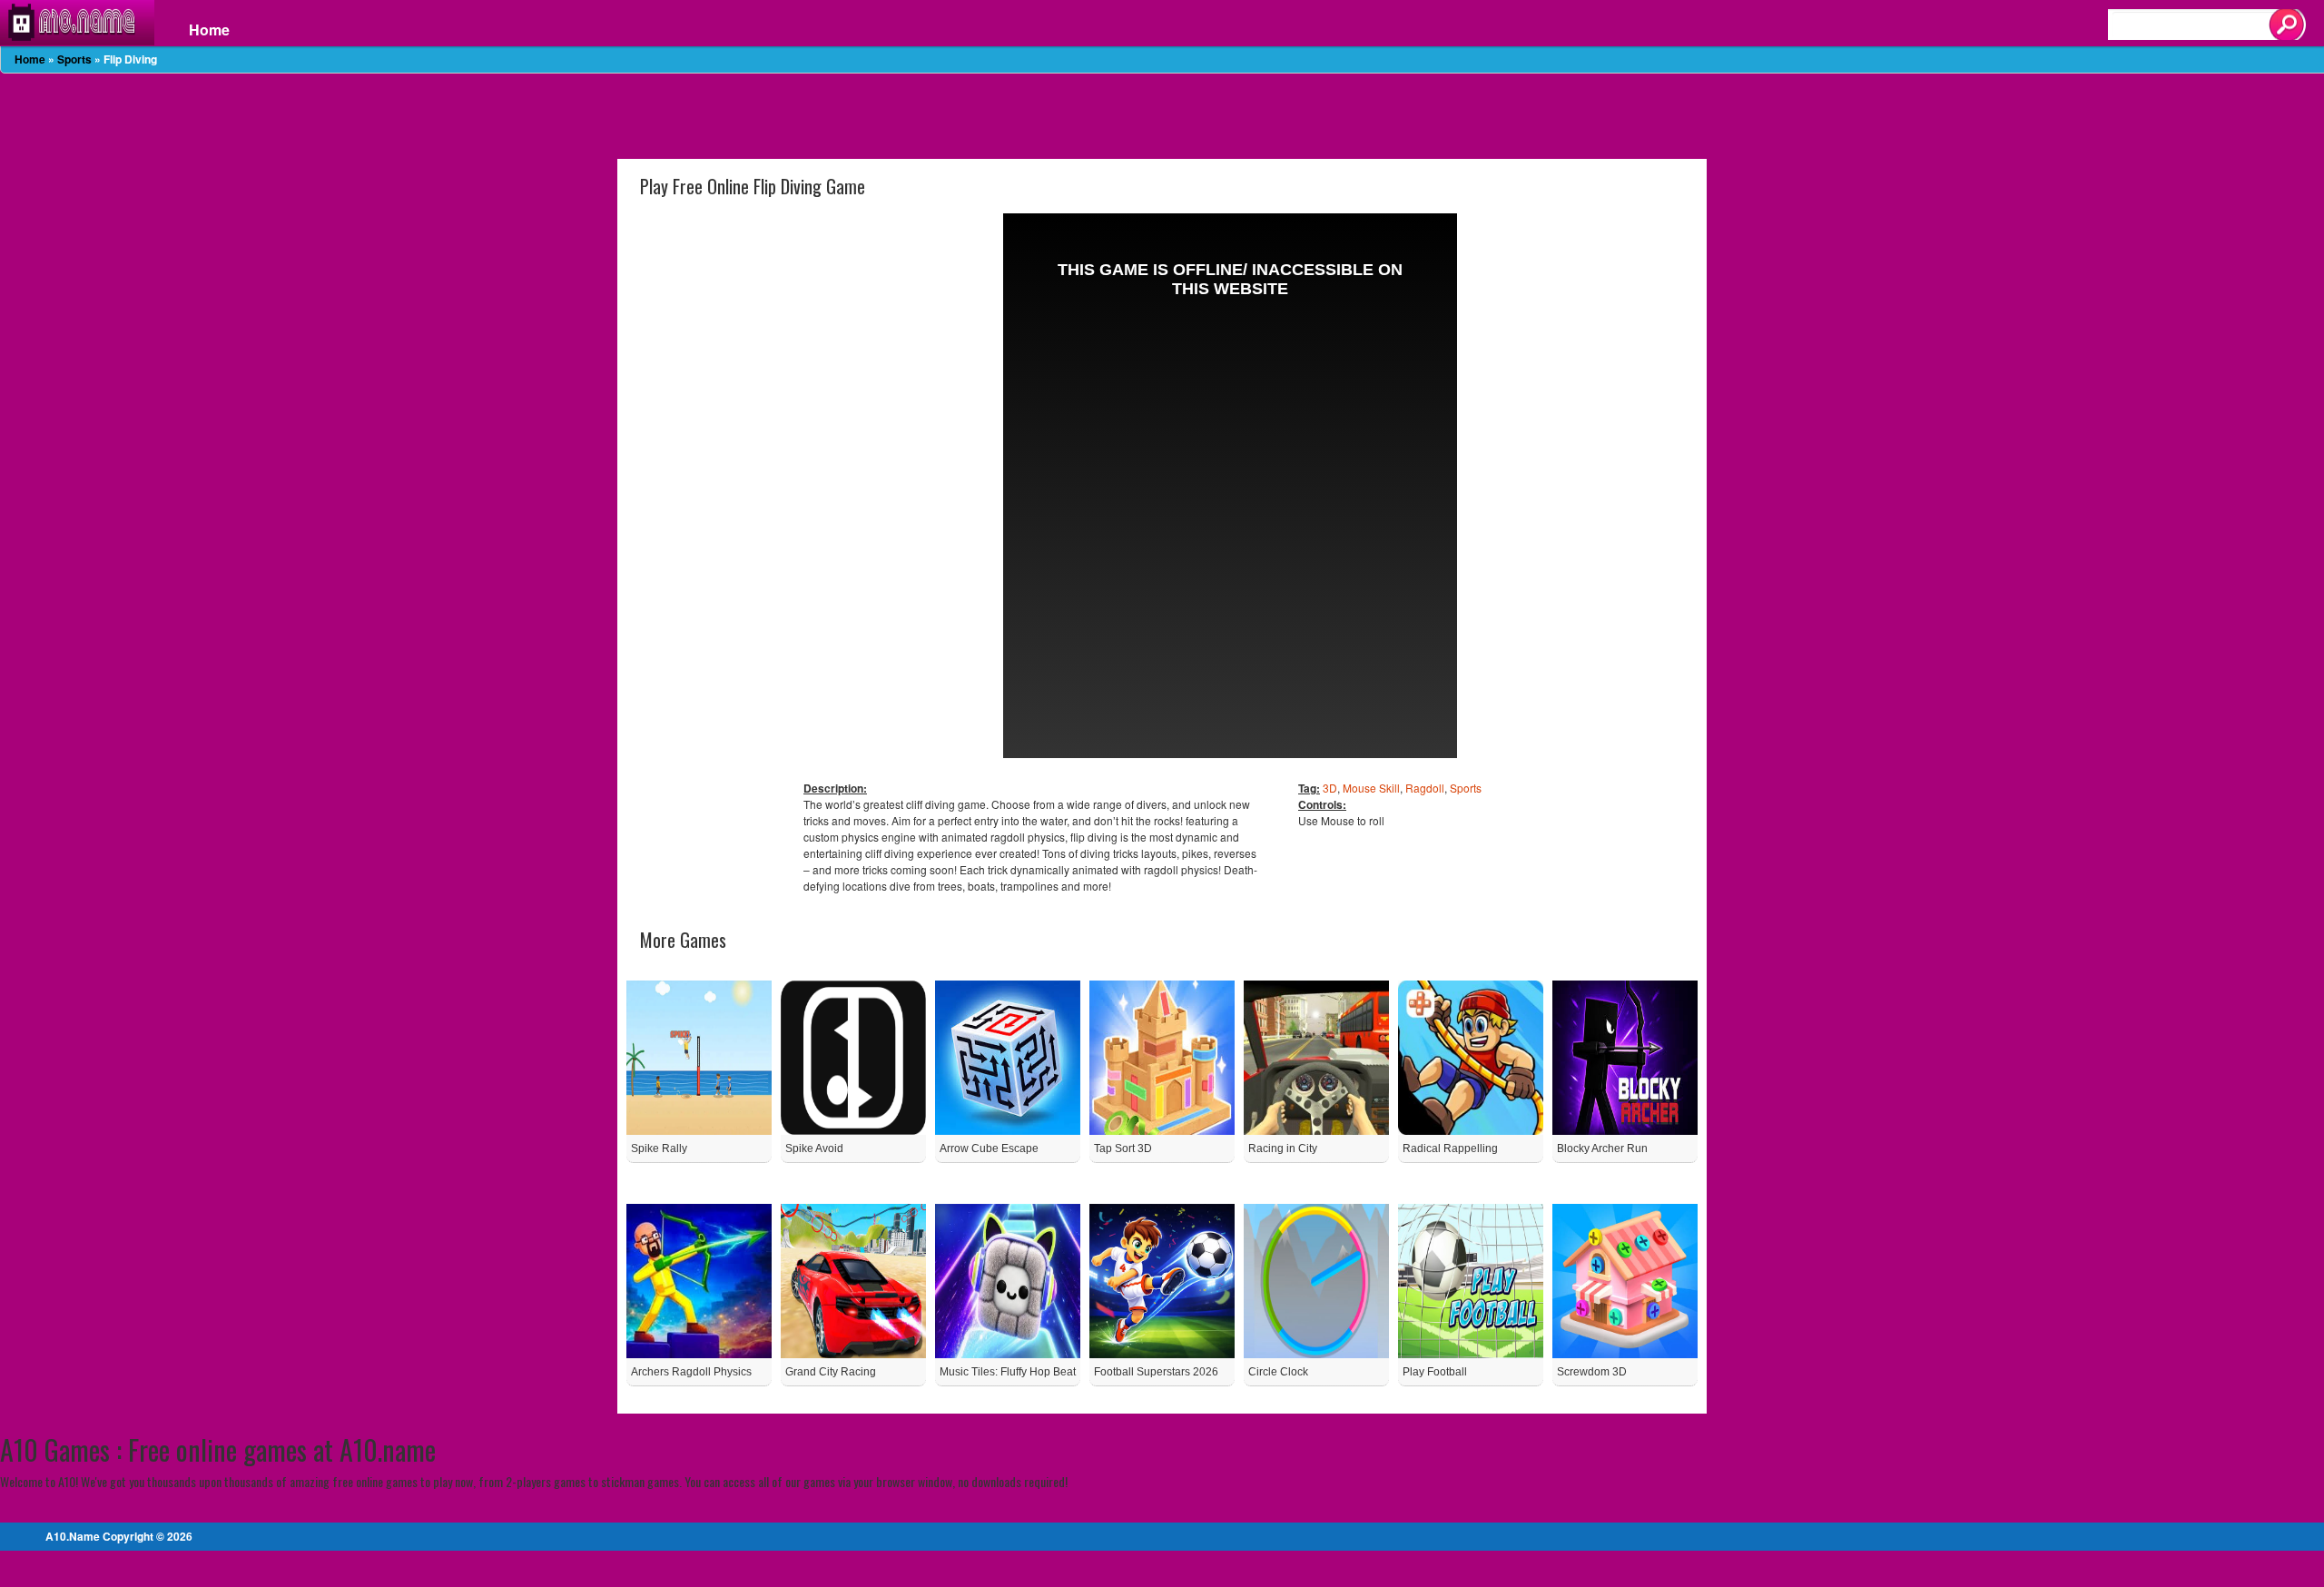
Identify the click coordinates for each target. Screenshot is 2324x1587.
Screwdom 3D (1592, 1372)
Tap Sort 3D (1123, 1148)
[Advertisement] (1162, 114)
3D (1330, 788)
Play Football (1435, 1372)
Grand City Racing (831, 1372)
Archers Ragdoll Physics (691, 1372)
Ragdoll (1425, 788)
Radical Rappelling (1450, 1148)
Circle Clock (1278, 1372)
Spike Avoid (814, 1148)
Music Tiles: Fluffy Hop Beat (1008, 1372)
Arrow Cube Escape (989, 1148)
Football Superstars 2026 (1156, 1372)
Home (209, 30)
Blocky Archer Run (1602, 1148)
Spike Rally (659, 1148)
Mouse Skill (1371, 788)
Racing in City (1283, 1148)
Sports (74, 59)
